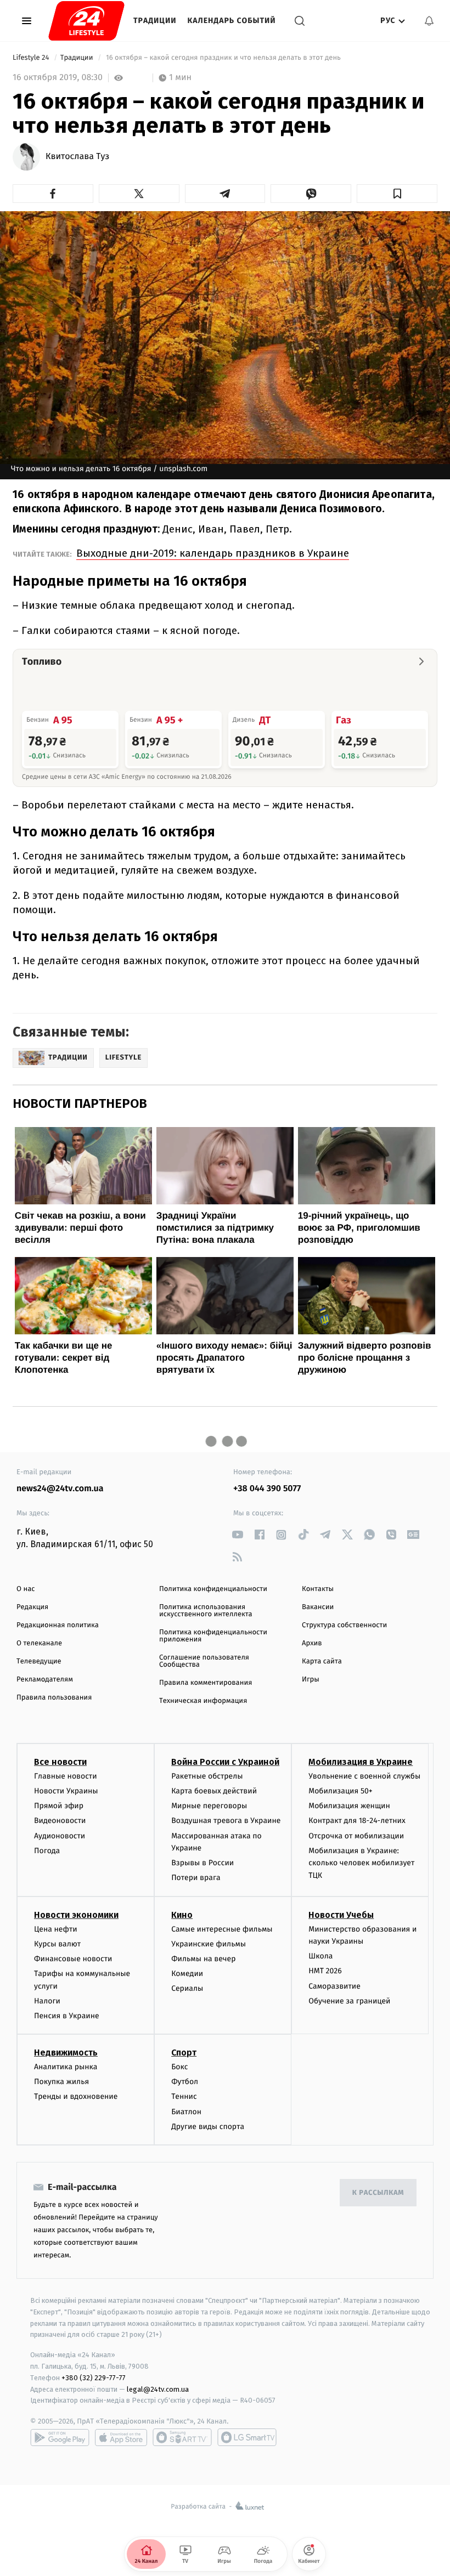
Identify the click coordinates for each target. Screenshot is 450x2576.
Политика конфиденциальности (213, 1589)
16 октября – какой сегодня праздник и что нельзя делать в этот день (224, 58)
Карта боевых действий (214, 1791)
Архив (312, 1643)
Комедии (187, 1974)
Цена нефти (56, 1929)
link (237, 1535)
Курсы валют (57, 1944)
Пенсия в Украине (67, 2016)
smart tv (182, 2437)
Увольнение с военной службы (364, 1776)
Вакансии (318, 1607)
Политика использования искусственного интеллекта (206, 1611)
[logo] (86, 21)
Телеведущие (39, 1661)
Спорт (184, 2053)
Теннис (184, 2096)
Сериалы (187, 1988)
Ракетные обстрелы (207, 1776)
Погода (47, 1851)
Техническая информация (203, 1701)
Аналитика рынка (66, 2067)
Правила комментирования (206, 1683)
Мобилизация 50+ (340, 1791)
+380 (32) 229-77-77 (94, 2378)
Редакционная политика (58, 1625)
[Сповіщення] (429, 21)
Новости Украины (66, 1791)
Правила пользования (54, 1698)
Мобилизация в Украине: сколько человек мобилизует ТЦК (361, 1863)
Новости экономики (76, 1915)
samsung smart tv (247, 2437)
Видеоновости (60, 1821)
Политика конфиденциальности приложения (213, 1636)
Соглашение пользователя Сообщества (204, 1661)
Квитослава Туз (77, 157)
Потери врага (196, 1878)
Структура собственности (344, 1625)
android (60, 2437)
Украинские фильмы (209, 1944)
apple (121, 2437)
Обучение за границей (349, 2001)
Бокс (179, 2067)
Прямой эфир (59, 1806)
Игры (311, 1680)
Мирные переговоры (209, 1806)
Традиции (155, 21)
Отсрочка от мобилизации (356, 1836)
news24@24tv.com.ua (60, 1489)
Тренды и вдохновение (76, 2096)
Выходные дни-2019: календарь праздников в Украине (213, 553)
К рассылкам (378, 2193)
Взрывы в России (203, 1863)
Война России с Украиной (225, 1762)
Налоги (47, 2001)
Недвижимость (66, 2053)
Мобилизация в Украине (361, 1762)
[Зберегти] (397, 194)
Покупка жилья (61, 2082)
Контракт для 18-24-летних (357, 1821)
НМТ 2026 (325, 1971)
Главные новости (66, 1776)
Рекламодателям (45, 1680)
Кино (182, 1915)
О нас (26, 1589)
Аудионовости (60, 1836)
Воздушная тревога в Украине (226, 1821)
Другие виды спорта (208, 2127)
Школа (320, 1956)
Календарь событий (232, 21)
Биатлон (186, 2112)
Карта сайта (322, 1661)
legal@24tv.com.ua (158, 2389)
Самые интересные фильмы (222, 1929)
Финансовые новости (73, 1959)
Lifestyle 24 (32, 58)
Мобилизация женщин (349, 1806)
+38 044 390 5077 (267, 1489)
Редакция (32, 1607)
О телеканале (39, 1643)
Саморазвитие (334, 1986)
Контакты (318, 1589)
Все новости (60, 1762)
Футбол (185, 2082)
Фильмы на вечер (203, 1959)
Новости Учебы (341, 1915)
